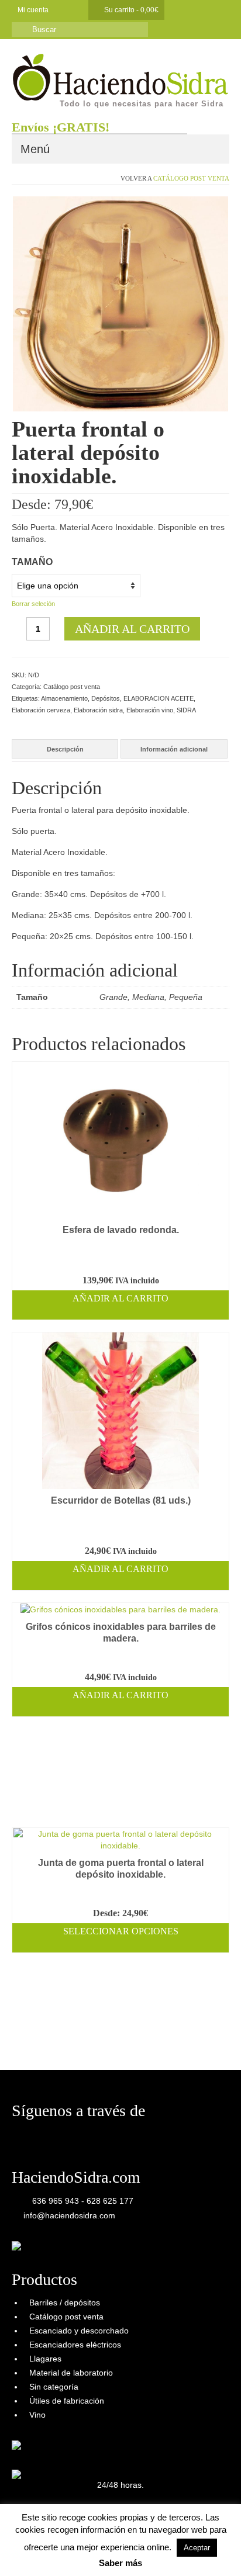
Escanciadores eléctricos (75, 2345)
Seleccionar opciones (121, 1931)
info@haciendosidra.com (68, 2215)
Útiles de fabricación (67, 2401)
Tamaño (32, 562)
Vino (37, 2415)
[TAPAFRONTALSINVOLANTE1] (120, 303)
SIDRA (186, 710)
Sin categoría (54, 2387)
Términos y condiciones (112, 2532)
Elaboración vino (150, 710)
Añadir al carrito (132, 629)
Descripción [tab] (65, 749)
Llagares (45, 2359)
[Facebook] (63, 10)
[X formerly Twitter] (37, 2137)
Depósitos (106, 698)
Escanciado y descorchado (79, 2331)
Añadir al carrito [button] (120, 1298)
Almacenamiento (64, 698)
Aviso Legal (164, 2532)
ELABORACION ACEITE (159, 698)
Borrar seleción (33, 604)
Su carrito (130, 10)
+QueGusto (91, 2556)
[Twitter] (80, 10)
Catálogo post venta (191, 178)
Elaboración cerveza (41, 710)
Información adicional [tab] (174, 749)
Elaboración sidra (98, 710)
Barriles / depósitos (65, 2303)
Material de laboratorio (71, 2373)
